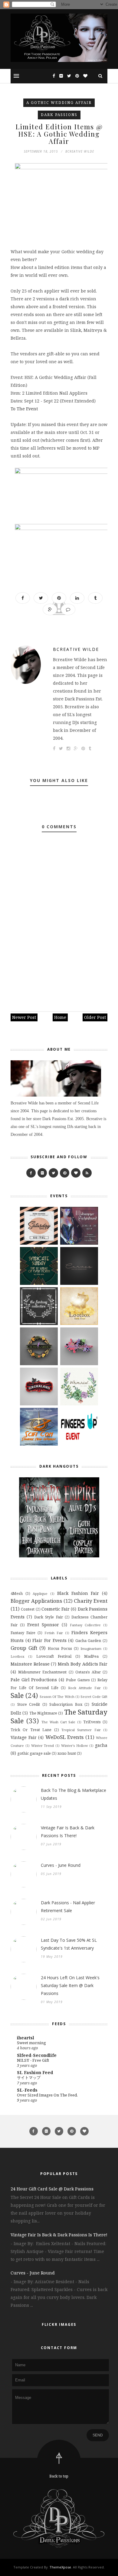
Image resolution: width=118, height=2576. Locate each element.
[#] (65, 1173)
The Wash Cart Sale (59, 1722)
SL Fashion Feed (35, 2072)
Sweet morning (31, 2043)
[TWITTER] (53, 1173)
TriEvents (92, 1722)
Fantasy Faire (23, 1633)
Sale (17, 1695)
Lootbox (17, 1656)
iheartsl (26, 2038)
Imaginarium (91, 1648)
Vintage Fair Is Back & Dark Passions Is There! (68, 1832)
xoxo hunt (67, 1753)
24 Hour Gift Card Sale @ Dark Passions (52, 2189)
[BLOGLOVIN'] (76, 1173)
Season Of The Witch (57, 1697)
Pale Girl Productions (34, 1680)
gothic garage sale (34, 1753)
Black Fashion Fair (78, 1593)
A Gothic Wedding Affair (59, 103)
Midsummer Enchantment (42, 1672)
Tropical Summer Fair (81, 1730)
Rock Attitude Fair (84, 1688)
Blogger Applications (36, 1601)
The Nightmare (43, 1713)
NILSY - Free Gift (33, 2060)
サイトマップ (29, 2077)
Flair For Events (49, 1640)
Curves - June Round (61, 1865)
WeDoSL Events (65, 1737)
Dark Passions (59, 115)
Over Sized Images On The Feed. (47, 2095)
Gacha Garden (88, 1641)
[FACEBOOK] (31, 1173)
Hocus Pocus (60, 1648)
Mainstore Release (30, 1664)
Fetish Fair (54, 1633)
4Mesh (17, 1593)
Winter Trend (43, 1745)
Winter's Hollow (75, 1745)
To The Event (24, 409)
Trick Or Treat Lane (31, 1730)
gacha (101, 1745)
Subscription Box (66, 1704)
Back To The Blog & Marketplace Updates (74, 1794)
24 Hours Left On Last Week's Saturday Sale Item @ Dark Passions (70, 1985)
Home (60, 1017)
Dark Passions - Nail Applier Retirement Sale (68, 1907)
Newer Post (24, 1017)
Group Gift (24, 1648)
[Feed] (87, 1173)
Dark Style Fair (48, 1617)
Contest (28, 1609)
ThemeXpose (60, 2567)
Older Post (95, 1017)
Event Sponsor (43, 1625)
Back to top (59, 2476)
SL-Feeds (27, 2090)
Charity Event (91, 1601)
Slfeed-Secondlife (37, 2055)
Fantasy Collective (85, 1625)
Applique (40, 1593)
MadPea (91, 1656)
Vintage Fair (24, 1737)
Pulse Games (78, 1680)
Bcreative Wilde (76, 649)
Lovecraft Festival (54, 1656)
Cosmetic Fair (56, 1609)
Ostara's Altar (88, 1672)
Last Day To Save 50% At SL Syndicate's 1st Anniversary (69, 1944)
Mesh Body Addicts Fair (83, 1664)
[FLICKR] (42, 1173)
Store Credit (29, 1704)
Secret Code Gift (94, 1697)
